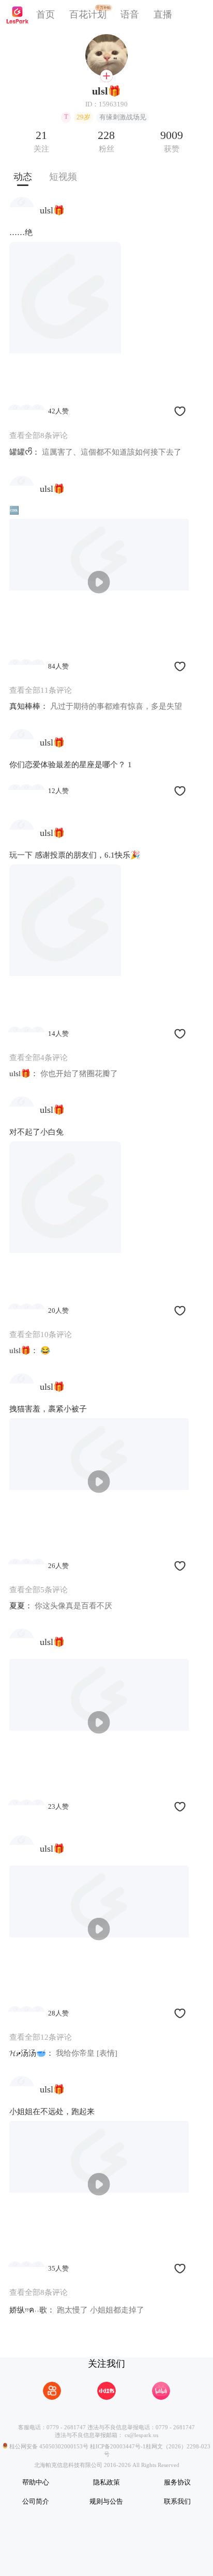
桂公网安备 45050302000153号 (48, 2446)
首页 (45, 14)
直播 (163, 14)
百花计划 (88, 14)
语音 (130, 14)
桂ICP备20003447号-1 (117, 2446)
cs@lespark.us (141, 2435)
